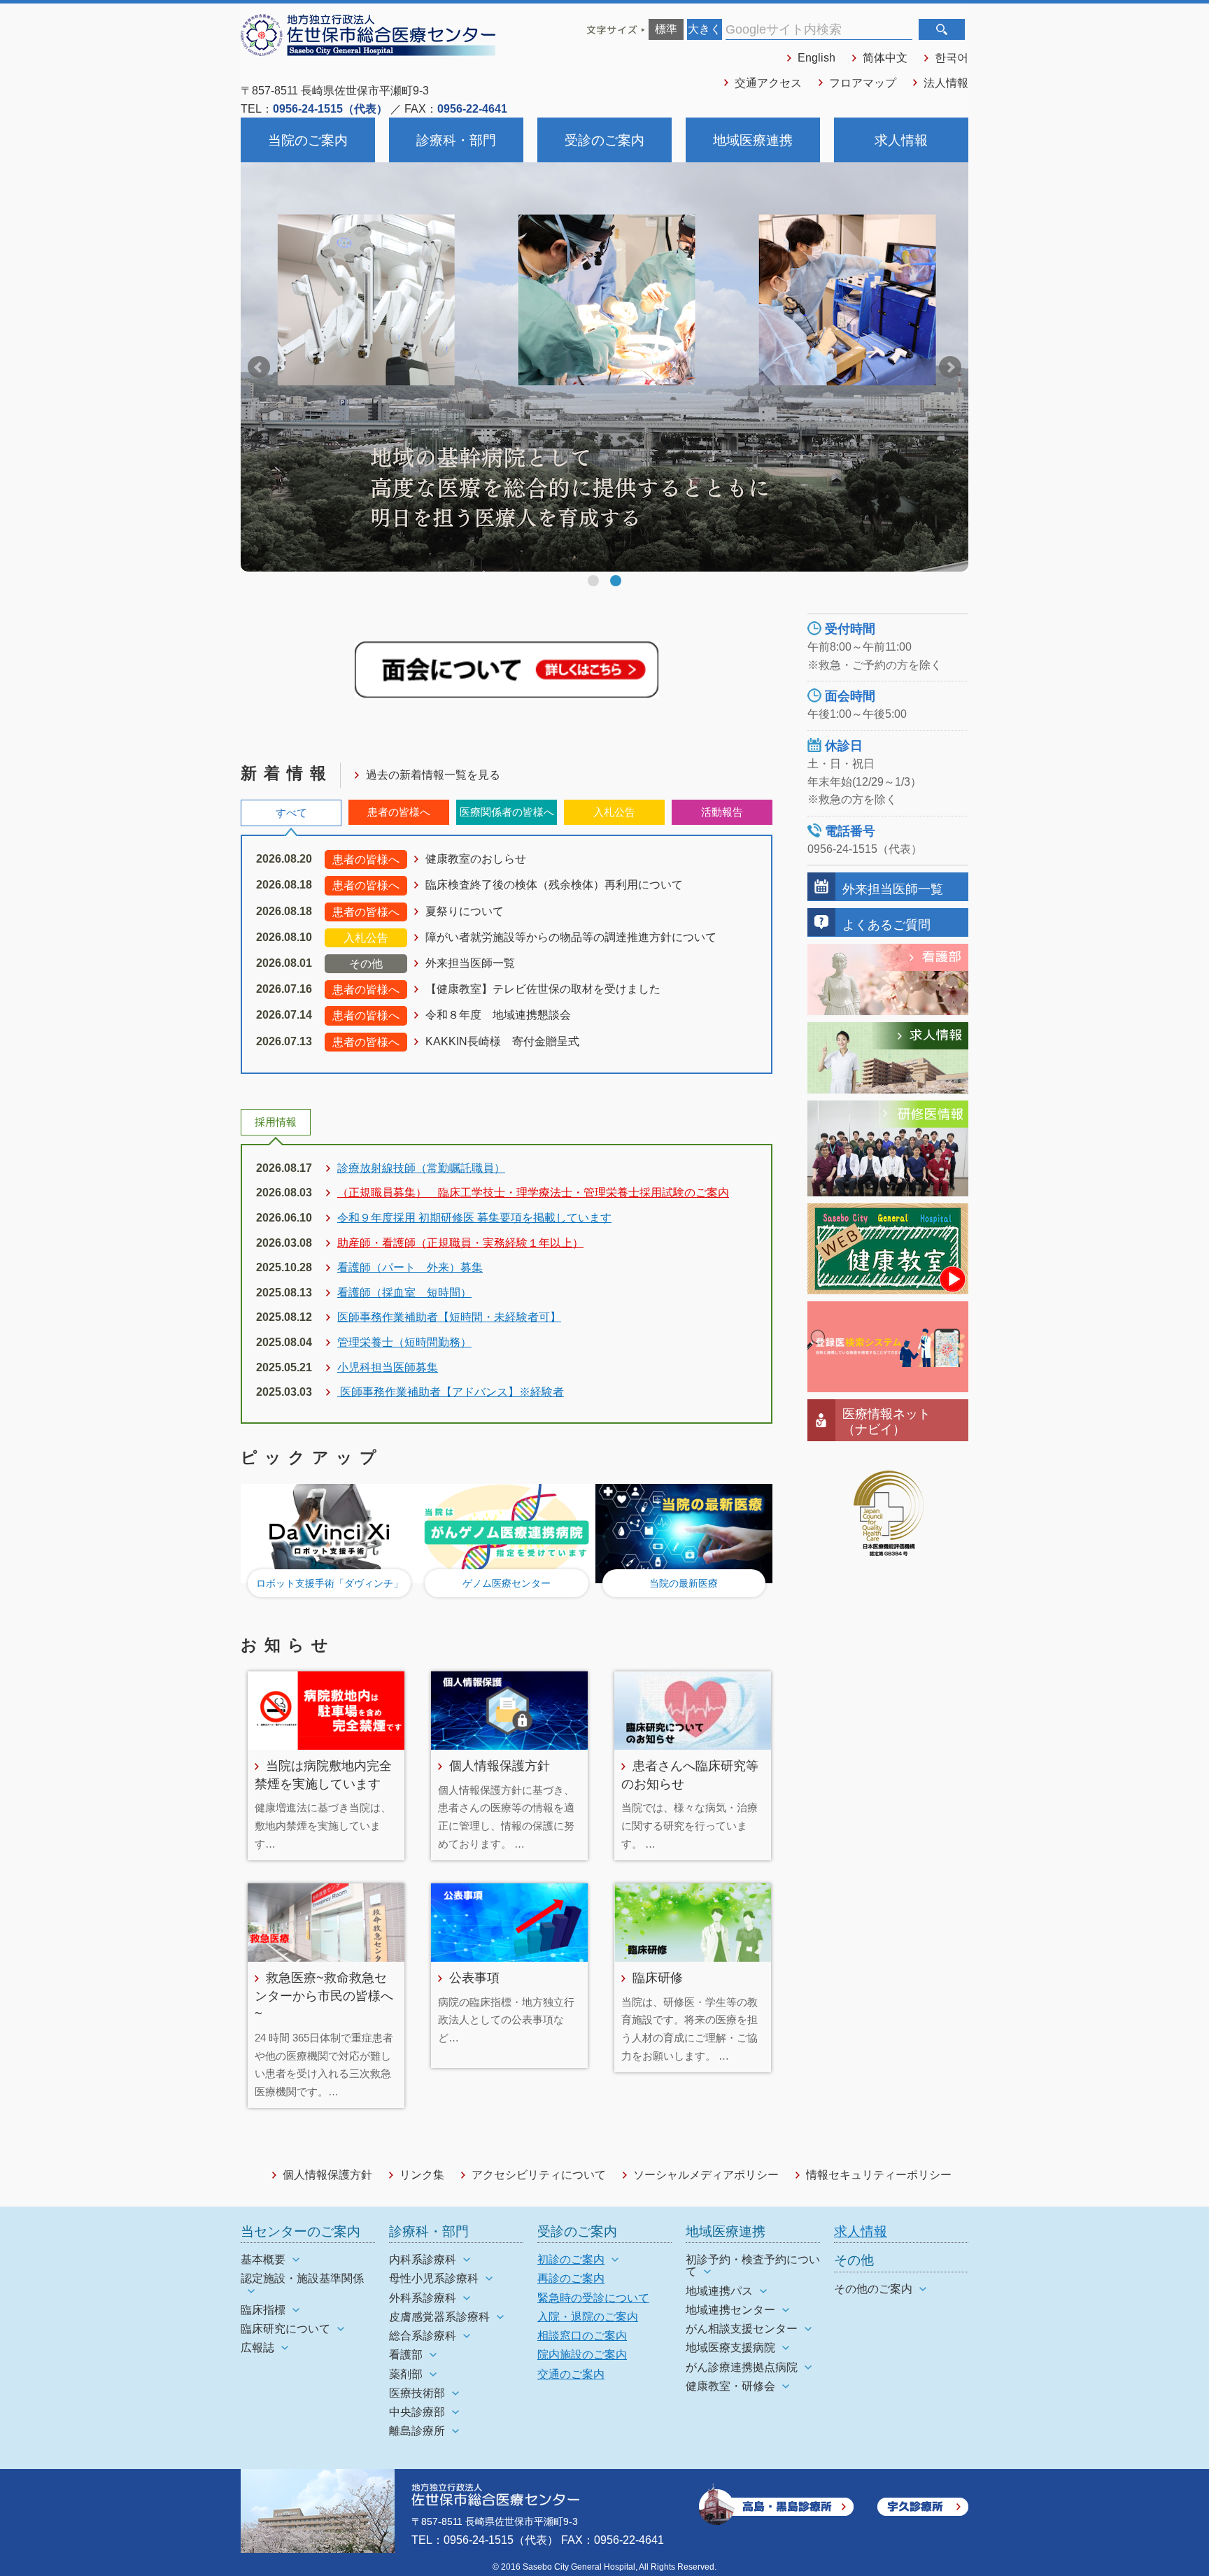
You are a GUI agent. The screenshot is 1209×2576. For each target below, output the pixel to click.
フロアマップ (863, 83)
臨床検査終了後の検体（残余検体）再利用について (554, 885)
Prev (259, 367)
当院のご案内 (308, 140)
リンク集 (422, 2175)
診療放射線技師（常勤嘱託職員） (421, 1168)
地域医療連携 (753, 140)
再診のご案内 (571, 2278)
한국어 (952, 58)
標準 (666, 29)
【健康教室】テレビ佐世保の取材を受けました (543, 989)
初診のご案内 (571, 2259)
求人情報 (901, 140)
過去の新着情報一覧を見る (433, 775)
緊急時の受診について (593, 2298)
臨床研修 (658, 1977)
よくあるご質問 (886, 925)
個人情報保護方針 (500, 1765)
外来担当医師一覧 (470, 963)
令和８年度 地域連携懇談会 (498, 1015)
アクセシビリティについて (539, 2175)
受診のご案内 (604, 140)
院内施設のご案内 (582, 2355)
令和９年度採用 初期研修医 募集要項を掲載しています (474, 1218)
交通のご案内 (571, 2374)
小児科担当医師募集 (388, 1367)
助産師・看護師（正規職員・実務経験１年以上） (460, 1243)
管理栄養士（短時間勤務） (404, 1342)
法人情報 (946, 83)
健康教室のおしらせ (476, 859)
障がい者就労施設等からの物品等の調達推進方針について (571, 937)
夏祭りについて (465, 911)
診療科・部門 (456, 140)
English (816, 58)
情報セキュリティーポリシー (879, 2175)
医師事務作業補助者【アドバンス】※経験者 (451, 1392)
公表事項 (474, 1977)
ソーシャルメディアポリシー (706, 2175)
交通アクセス (768, 83)
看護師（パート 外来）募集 (410, 1267)
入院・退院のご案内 (588, 2317)
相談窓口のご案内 (582, 2336)
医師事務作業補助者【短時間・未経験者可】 (449, 1317)
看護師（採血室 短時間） (404, 1293)
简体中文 (885, 58)
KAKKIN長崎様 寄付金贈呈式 (502, 1041)
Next (950, 367)
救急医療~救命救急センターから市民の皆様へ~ (324, 1995)
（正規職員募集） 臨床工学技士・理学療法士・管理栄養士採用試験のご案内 (533, 1193)
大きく (705, 29)
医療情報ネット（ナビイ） (886, 1421)
